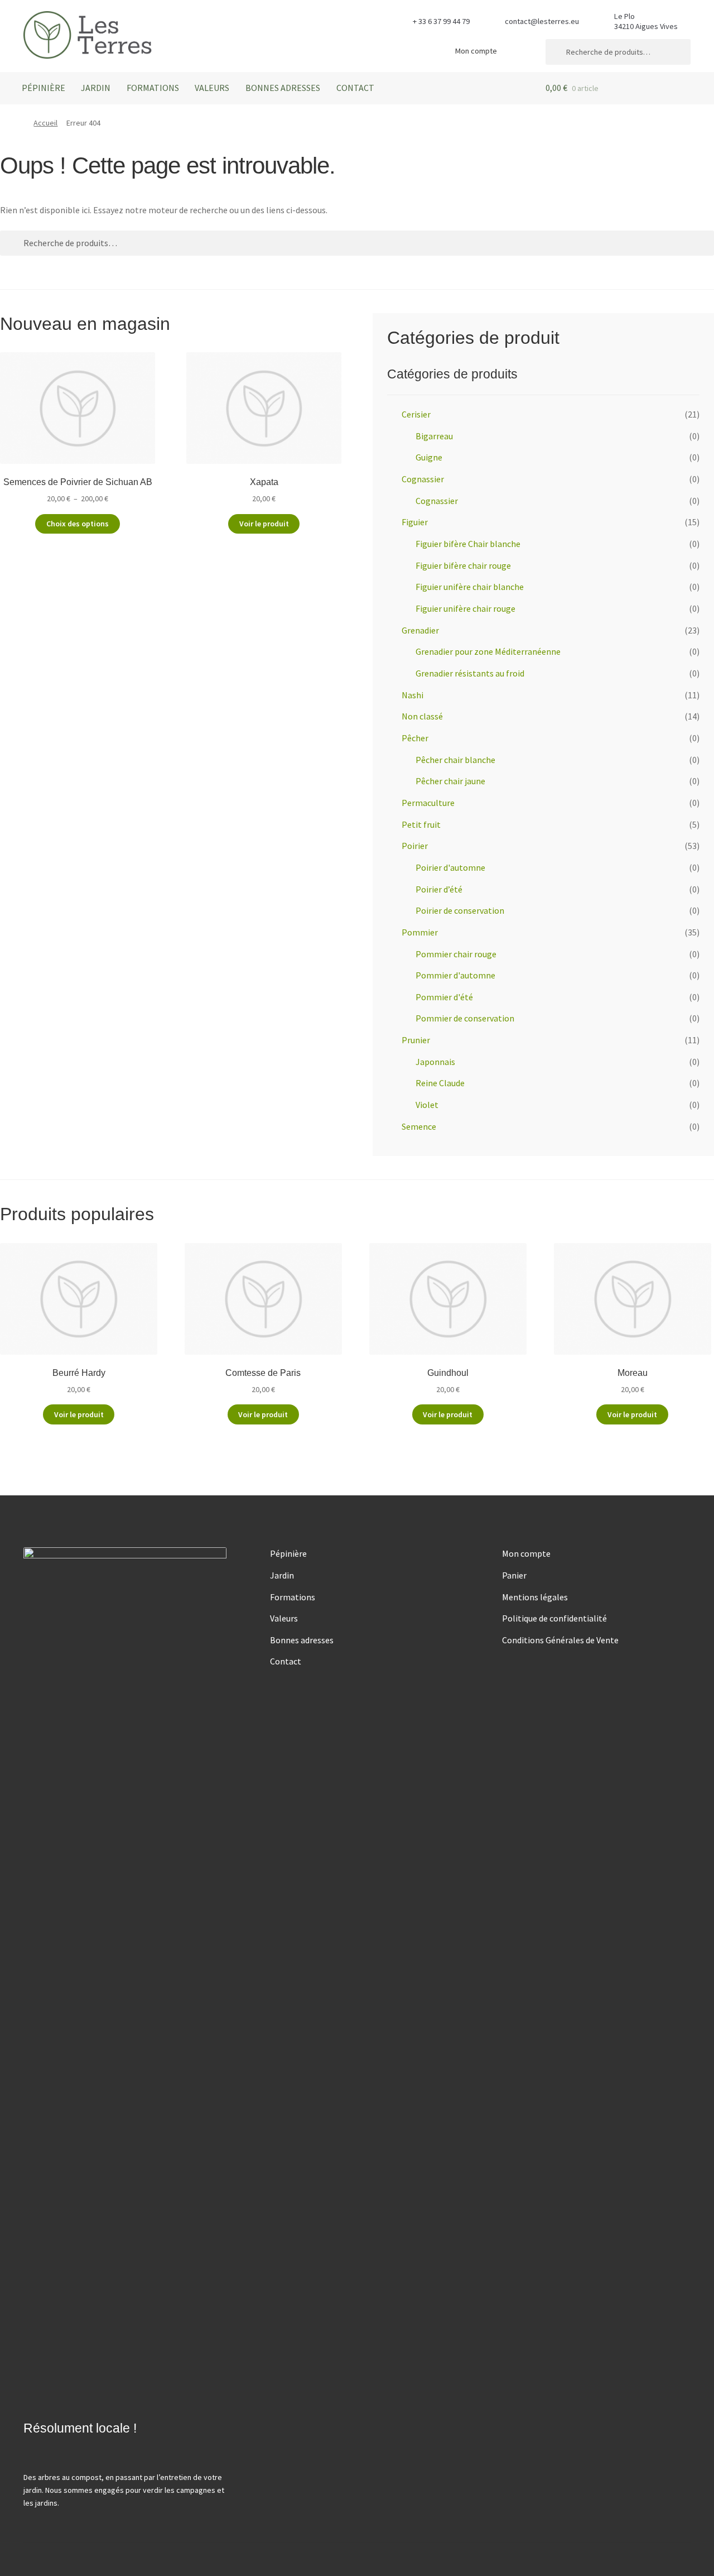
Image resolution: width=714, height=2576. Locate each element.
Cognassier (423, 479)
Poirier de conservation (460, 910)
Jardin (96, 88)
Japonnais (435, 1062)
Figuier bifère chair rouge (463, 565)
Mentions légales (535, 1597)
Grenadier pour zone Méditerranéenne (488, 651)
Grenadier (420, 630)
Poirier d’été (439, 889)
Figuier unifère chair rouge (465, 608)
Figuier (415, 522)
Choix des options (78, 524)
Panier (514, 1575)
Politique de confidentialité (554, 1618)
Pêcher (415, 738)
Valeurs (212, 88)
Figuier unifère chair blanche (470, 587)
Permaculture (428, 803)
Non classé (422, 716)
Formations (153, 88)
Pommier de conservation (465, 1018)
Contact (355, 88)
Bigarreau (434, 436)
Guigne (429, 457)
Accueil (45, 123)
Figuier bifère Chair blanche (468, 544)
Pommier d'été (444, 997)
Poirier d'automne (450, 867)
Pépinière (44, 88)
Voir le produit (264, 524)
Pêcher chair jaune (450, 781)
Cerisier (416, 414)
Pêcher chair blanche (455, 760)
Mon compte (476, 51)
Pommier (420, 932)
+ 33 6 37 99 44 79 (441, 21)
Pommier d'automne (455, 975)
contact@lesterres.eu (542, 21)
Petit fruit (421, 824)
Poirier (415, 846)
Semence (419, 1126)
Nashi (413, 695)
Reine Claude (440, 1083)
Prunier (416, 1040)
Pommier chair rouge (456, 954)
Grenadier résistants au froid (470, 673)
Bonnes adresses (283, 88)
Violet (427, 1105)
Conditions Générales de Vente (560, 1640)
